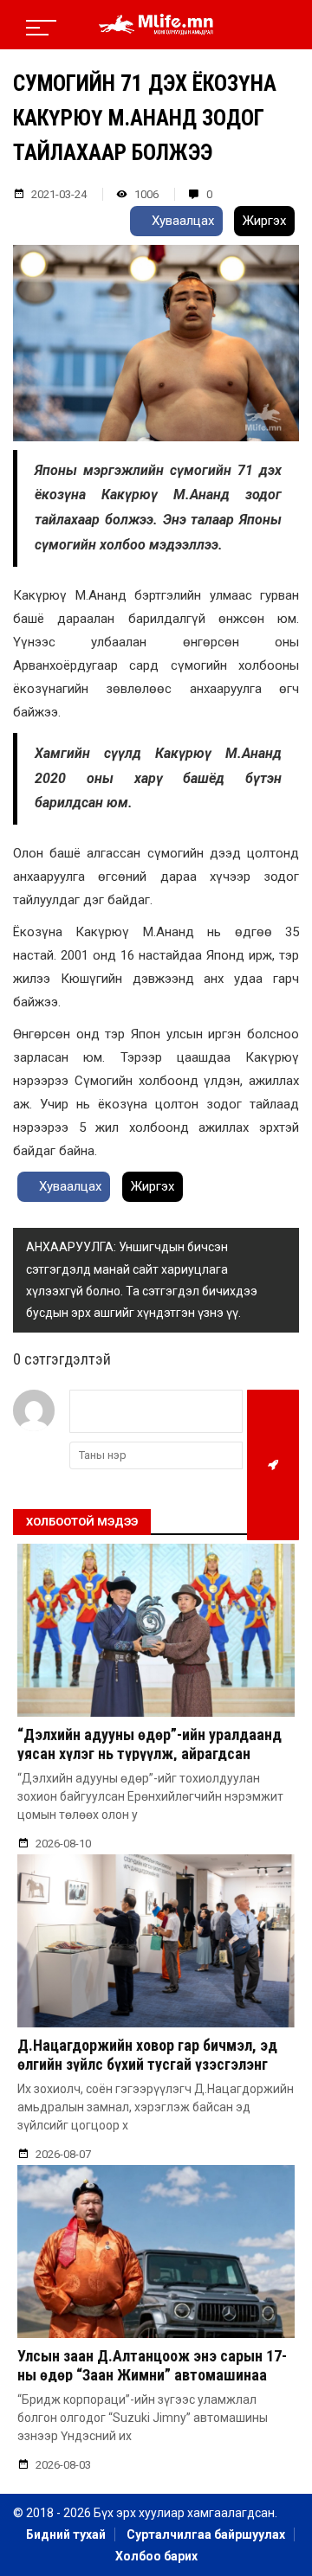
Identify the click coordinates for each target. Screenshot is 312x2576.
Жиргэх (264, 221)
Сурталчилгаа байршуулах (206, 2534)
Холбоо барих (156, 2556)
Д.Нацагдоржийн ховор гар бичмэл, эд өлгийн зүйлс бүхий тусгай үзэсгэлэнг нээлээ (147, 2064)
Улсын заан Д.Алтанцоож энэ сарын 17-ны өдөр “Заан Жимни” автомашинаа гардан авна (152, 2374)
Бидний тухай (66, 2534)
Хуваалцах (181, 221)
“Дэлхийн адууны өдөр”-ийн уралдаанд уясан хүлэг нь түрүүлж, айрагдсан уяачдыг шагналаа (149, 1753)
